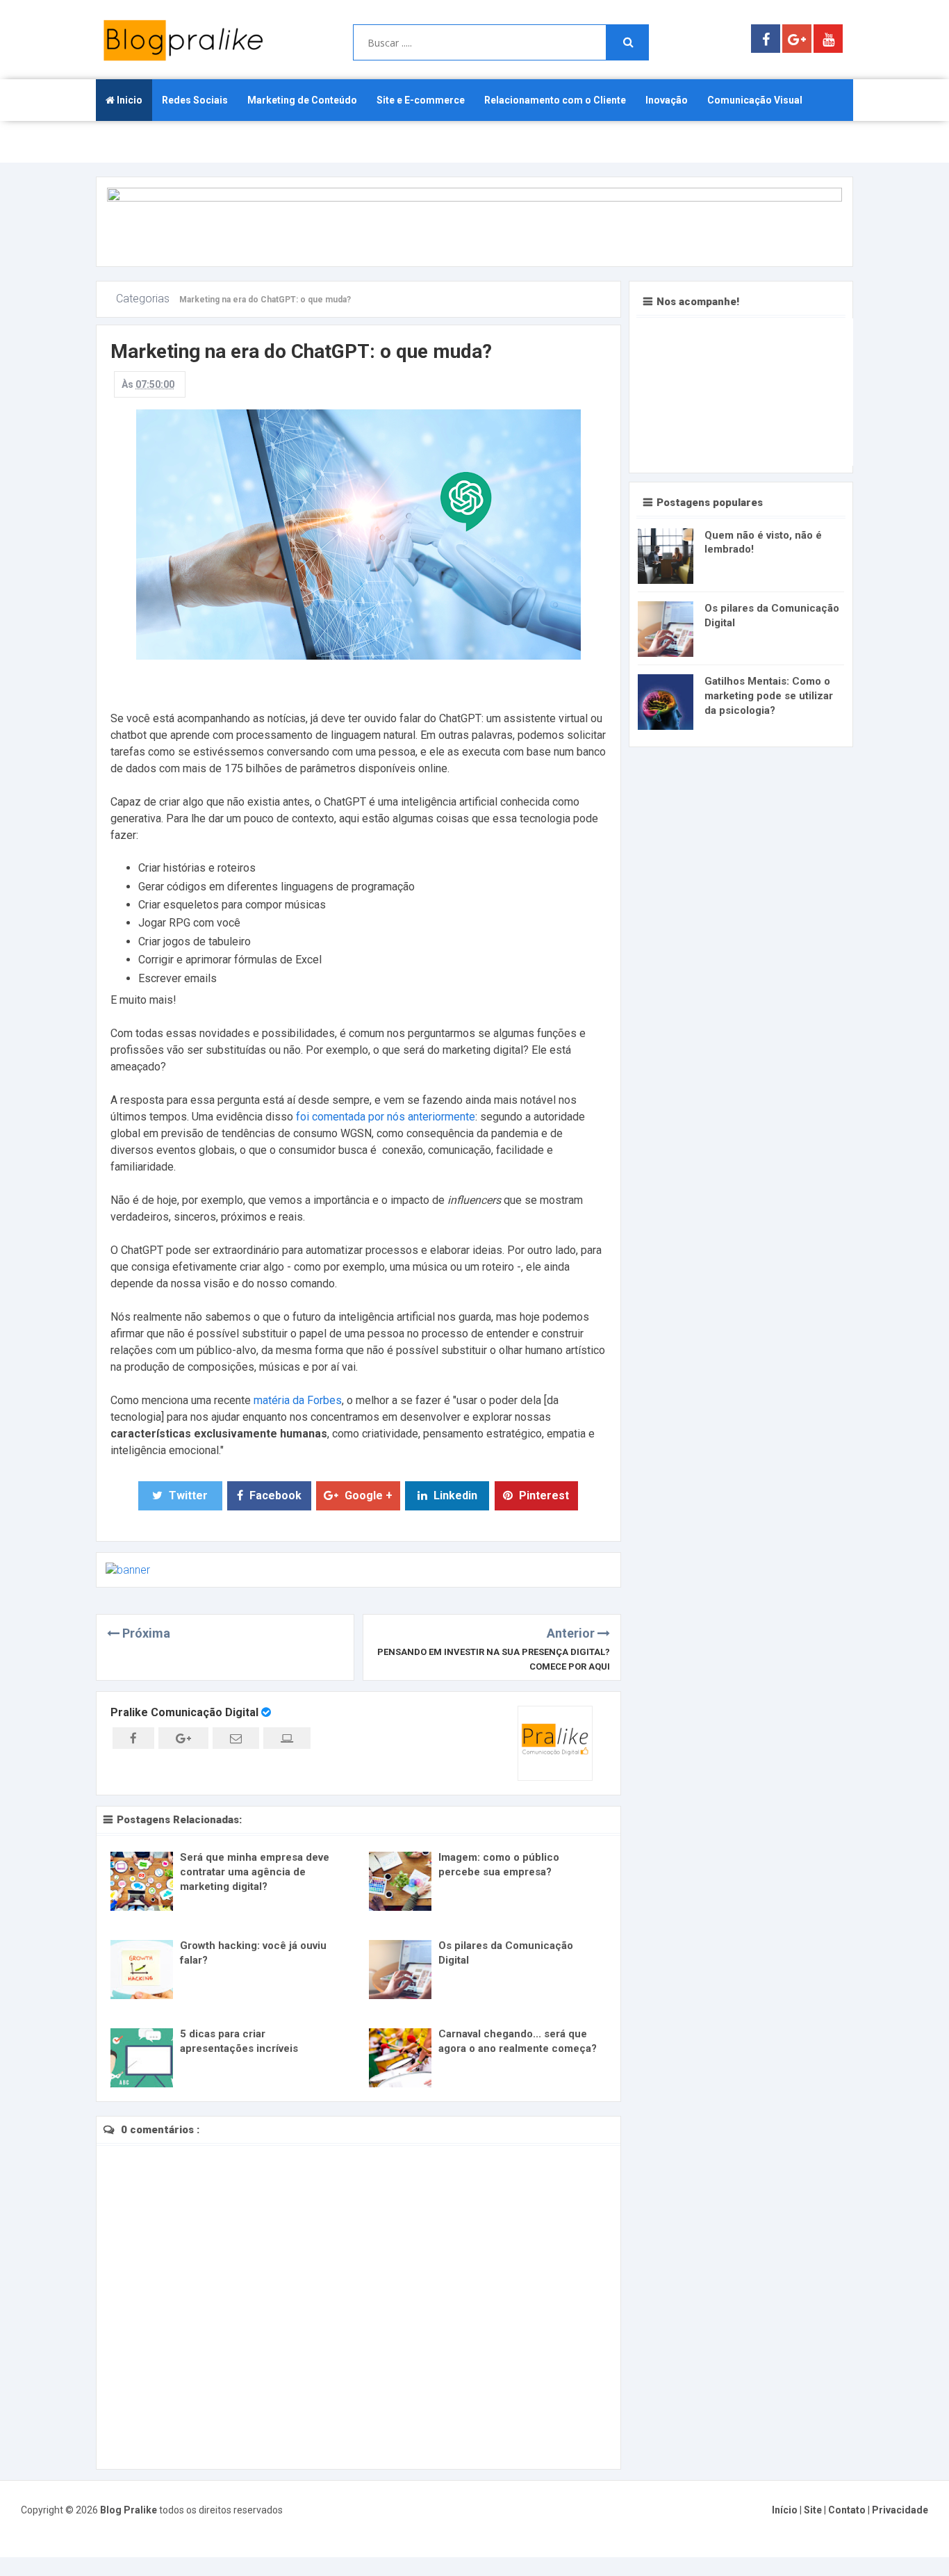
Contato (848, 2510)
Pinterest (543, 1495)
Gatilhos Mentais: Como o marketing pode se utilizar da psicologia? (769, 696)
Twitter (187, 1495)
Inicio (129, 100)
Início (786, 2510)
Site (814, 2510)
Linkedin (454, 1495)
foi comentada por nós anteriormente (386, 1117)
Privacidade (900, 2510)
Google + (367, 1495)
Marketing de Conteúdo (302, 100)
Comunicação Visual (755, 100)
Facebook (274, 1495)
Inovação (667, 100)
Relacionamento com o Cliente (555, 100)
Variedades (132, 142)
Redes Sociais (195, 100)
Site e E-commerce (421, 100)
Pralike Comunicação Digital (186, 1712)
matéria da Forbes (298, 1400)
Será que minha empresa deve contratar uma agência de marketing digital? (255, 1872)
